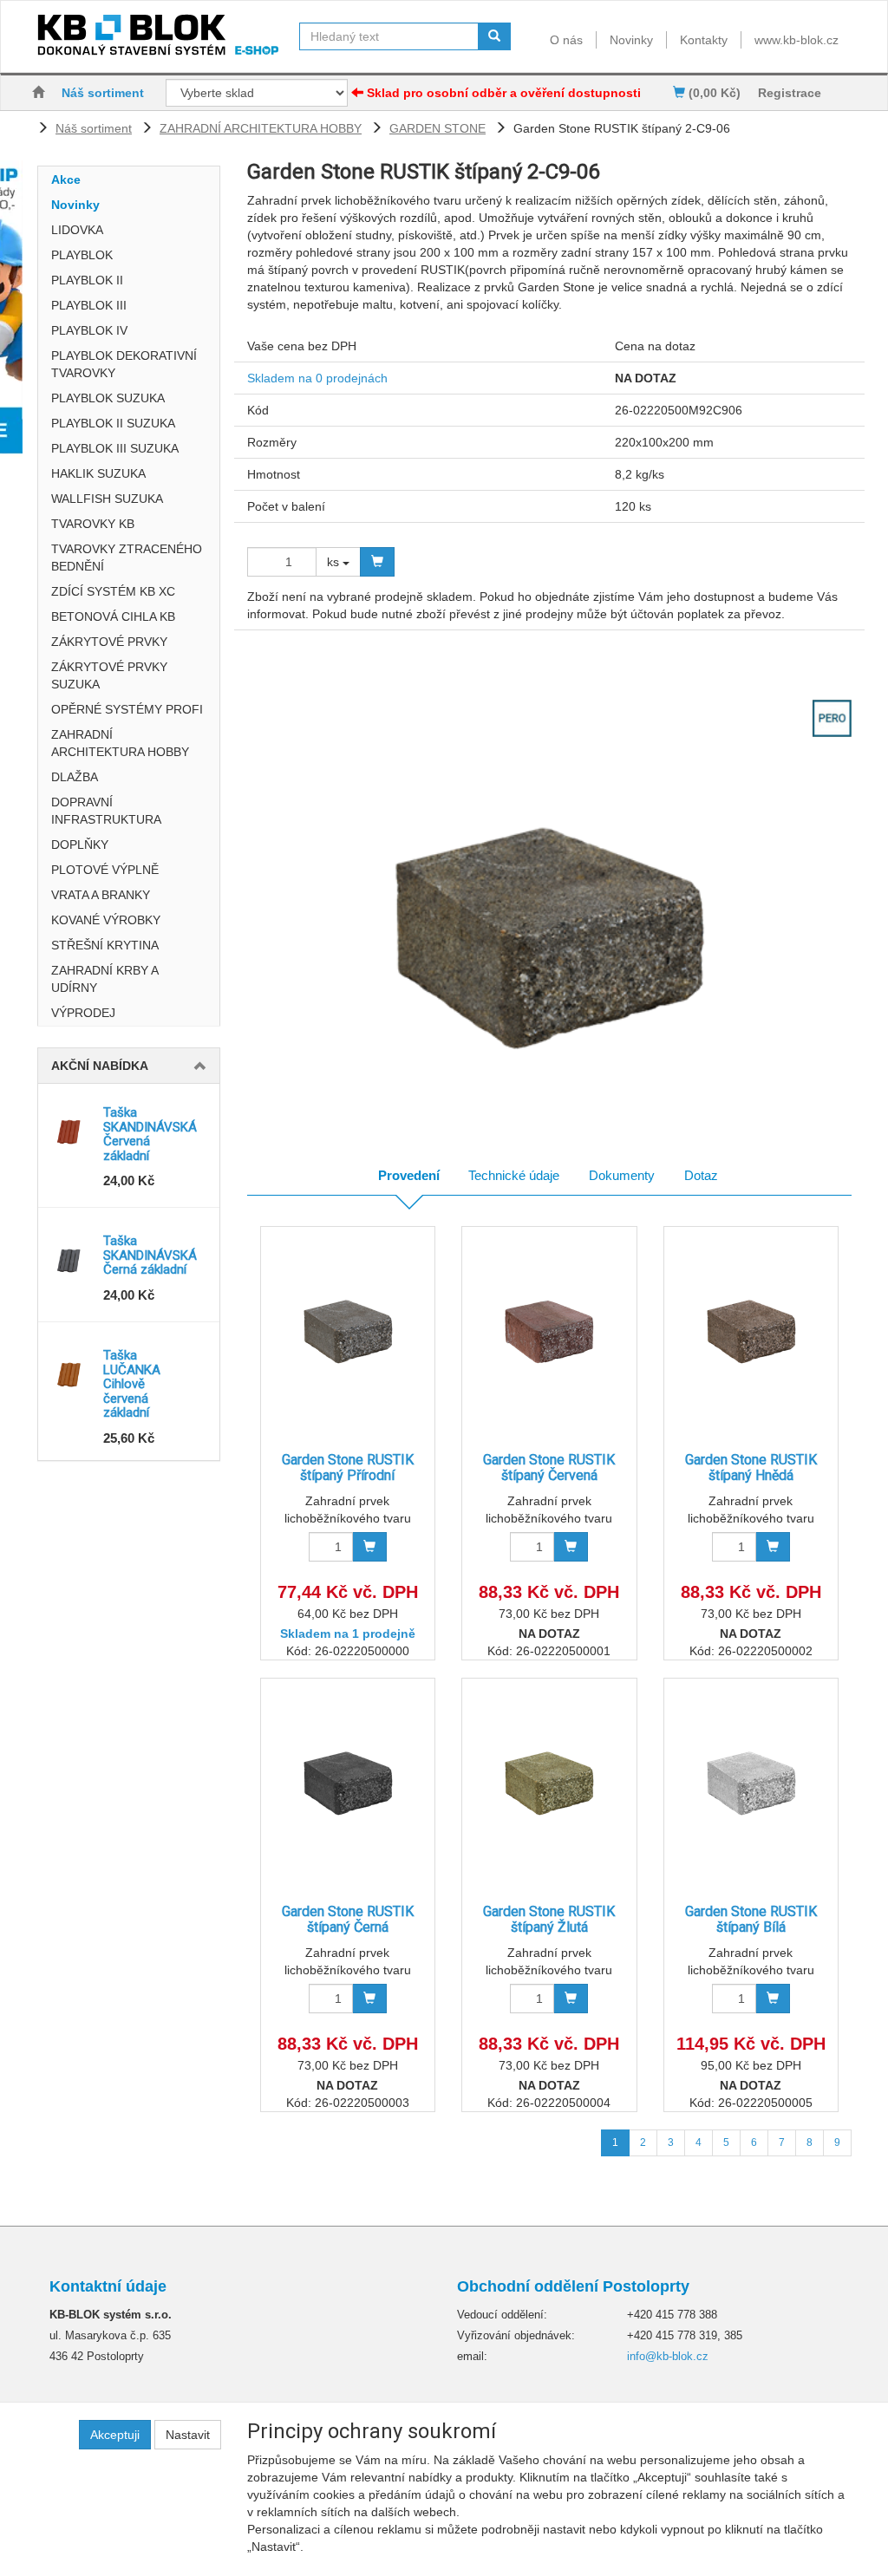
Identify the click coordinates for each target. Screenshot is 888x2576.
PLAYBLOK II (87, 280)
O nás (566, 40)
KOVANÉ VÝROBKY (106, 920)
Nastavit (188, 2435)
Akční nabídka (100, 1066)
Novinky (631, 40)
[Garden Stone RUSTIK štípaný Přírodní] (348, 1331)
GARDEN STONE (437, 128)
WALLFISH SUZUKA (107, 499)
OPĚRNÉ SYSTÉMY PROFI (127, 709)
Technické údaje (514, 1175)
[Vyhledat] (494, 36)
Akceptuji (115, 2435)
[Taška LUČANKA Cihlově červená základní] (71, 1374)
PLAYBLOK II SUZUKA (113, 423)
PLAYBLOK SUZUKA (108, 398)
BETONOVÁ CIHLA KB (113, 616)
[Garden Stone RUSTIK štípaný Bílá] (751, 1783)
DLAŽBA (75, 777)
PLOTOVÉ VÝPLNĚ (105, 870)
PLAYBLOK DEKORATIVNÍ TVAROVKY (124, 364)
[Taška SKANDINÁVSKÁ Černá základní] (71, 1260)
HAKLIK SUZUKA (98, 473)
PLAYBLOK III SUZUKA (115, 448)
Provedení (409, 1175)
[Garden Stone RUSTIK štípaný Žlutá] (549, 1783)
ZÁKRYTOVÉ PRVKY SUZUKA (109, 675)
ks (335, 562)
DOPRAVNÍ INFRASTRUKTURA (106, 811)
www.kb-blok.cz (797, 40)
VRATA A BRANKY (101, 895)
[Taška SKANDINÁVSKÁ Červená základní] (71, 1131)
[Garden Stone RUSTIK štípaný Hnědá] (751, 1331)
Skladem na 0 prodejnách (317, 378)
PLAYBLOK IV (89, 330)
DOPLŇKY (80, 845)
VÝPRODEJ (83, 1013)
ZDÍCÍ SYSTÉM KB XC (113, 591)
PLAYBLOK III (89, 305)
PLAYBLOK (82, 255)
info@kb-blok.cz (668, 2356)
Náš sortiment (103, 93)
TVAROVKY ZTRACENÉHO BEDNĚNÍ (127, 558)
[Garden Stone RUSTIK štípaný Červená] (549, 1331)
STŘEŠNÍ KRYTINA (105, 945)
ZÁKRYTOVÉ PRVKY (109, 642)
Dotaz (701, 1175)
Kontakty (704, 40)
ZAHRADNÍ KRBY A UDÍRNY (104, 979)
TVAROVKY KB (93, 524)
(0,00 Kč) (713, 93)
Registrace (790, 93)
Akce (66, 179)
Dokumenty (622, 1175)
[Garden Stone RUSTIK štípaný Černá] (348, 1783)
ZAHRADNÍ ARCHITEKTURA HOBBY (261, 128)
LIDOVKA (77, 230)
